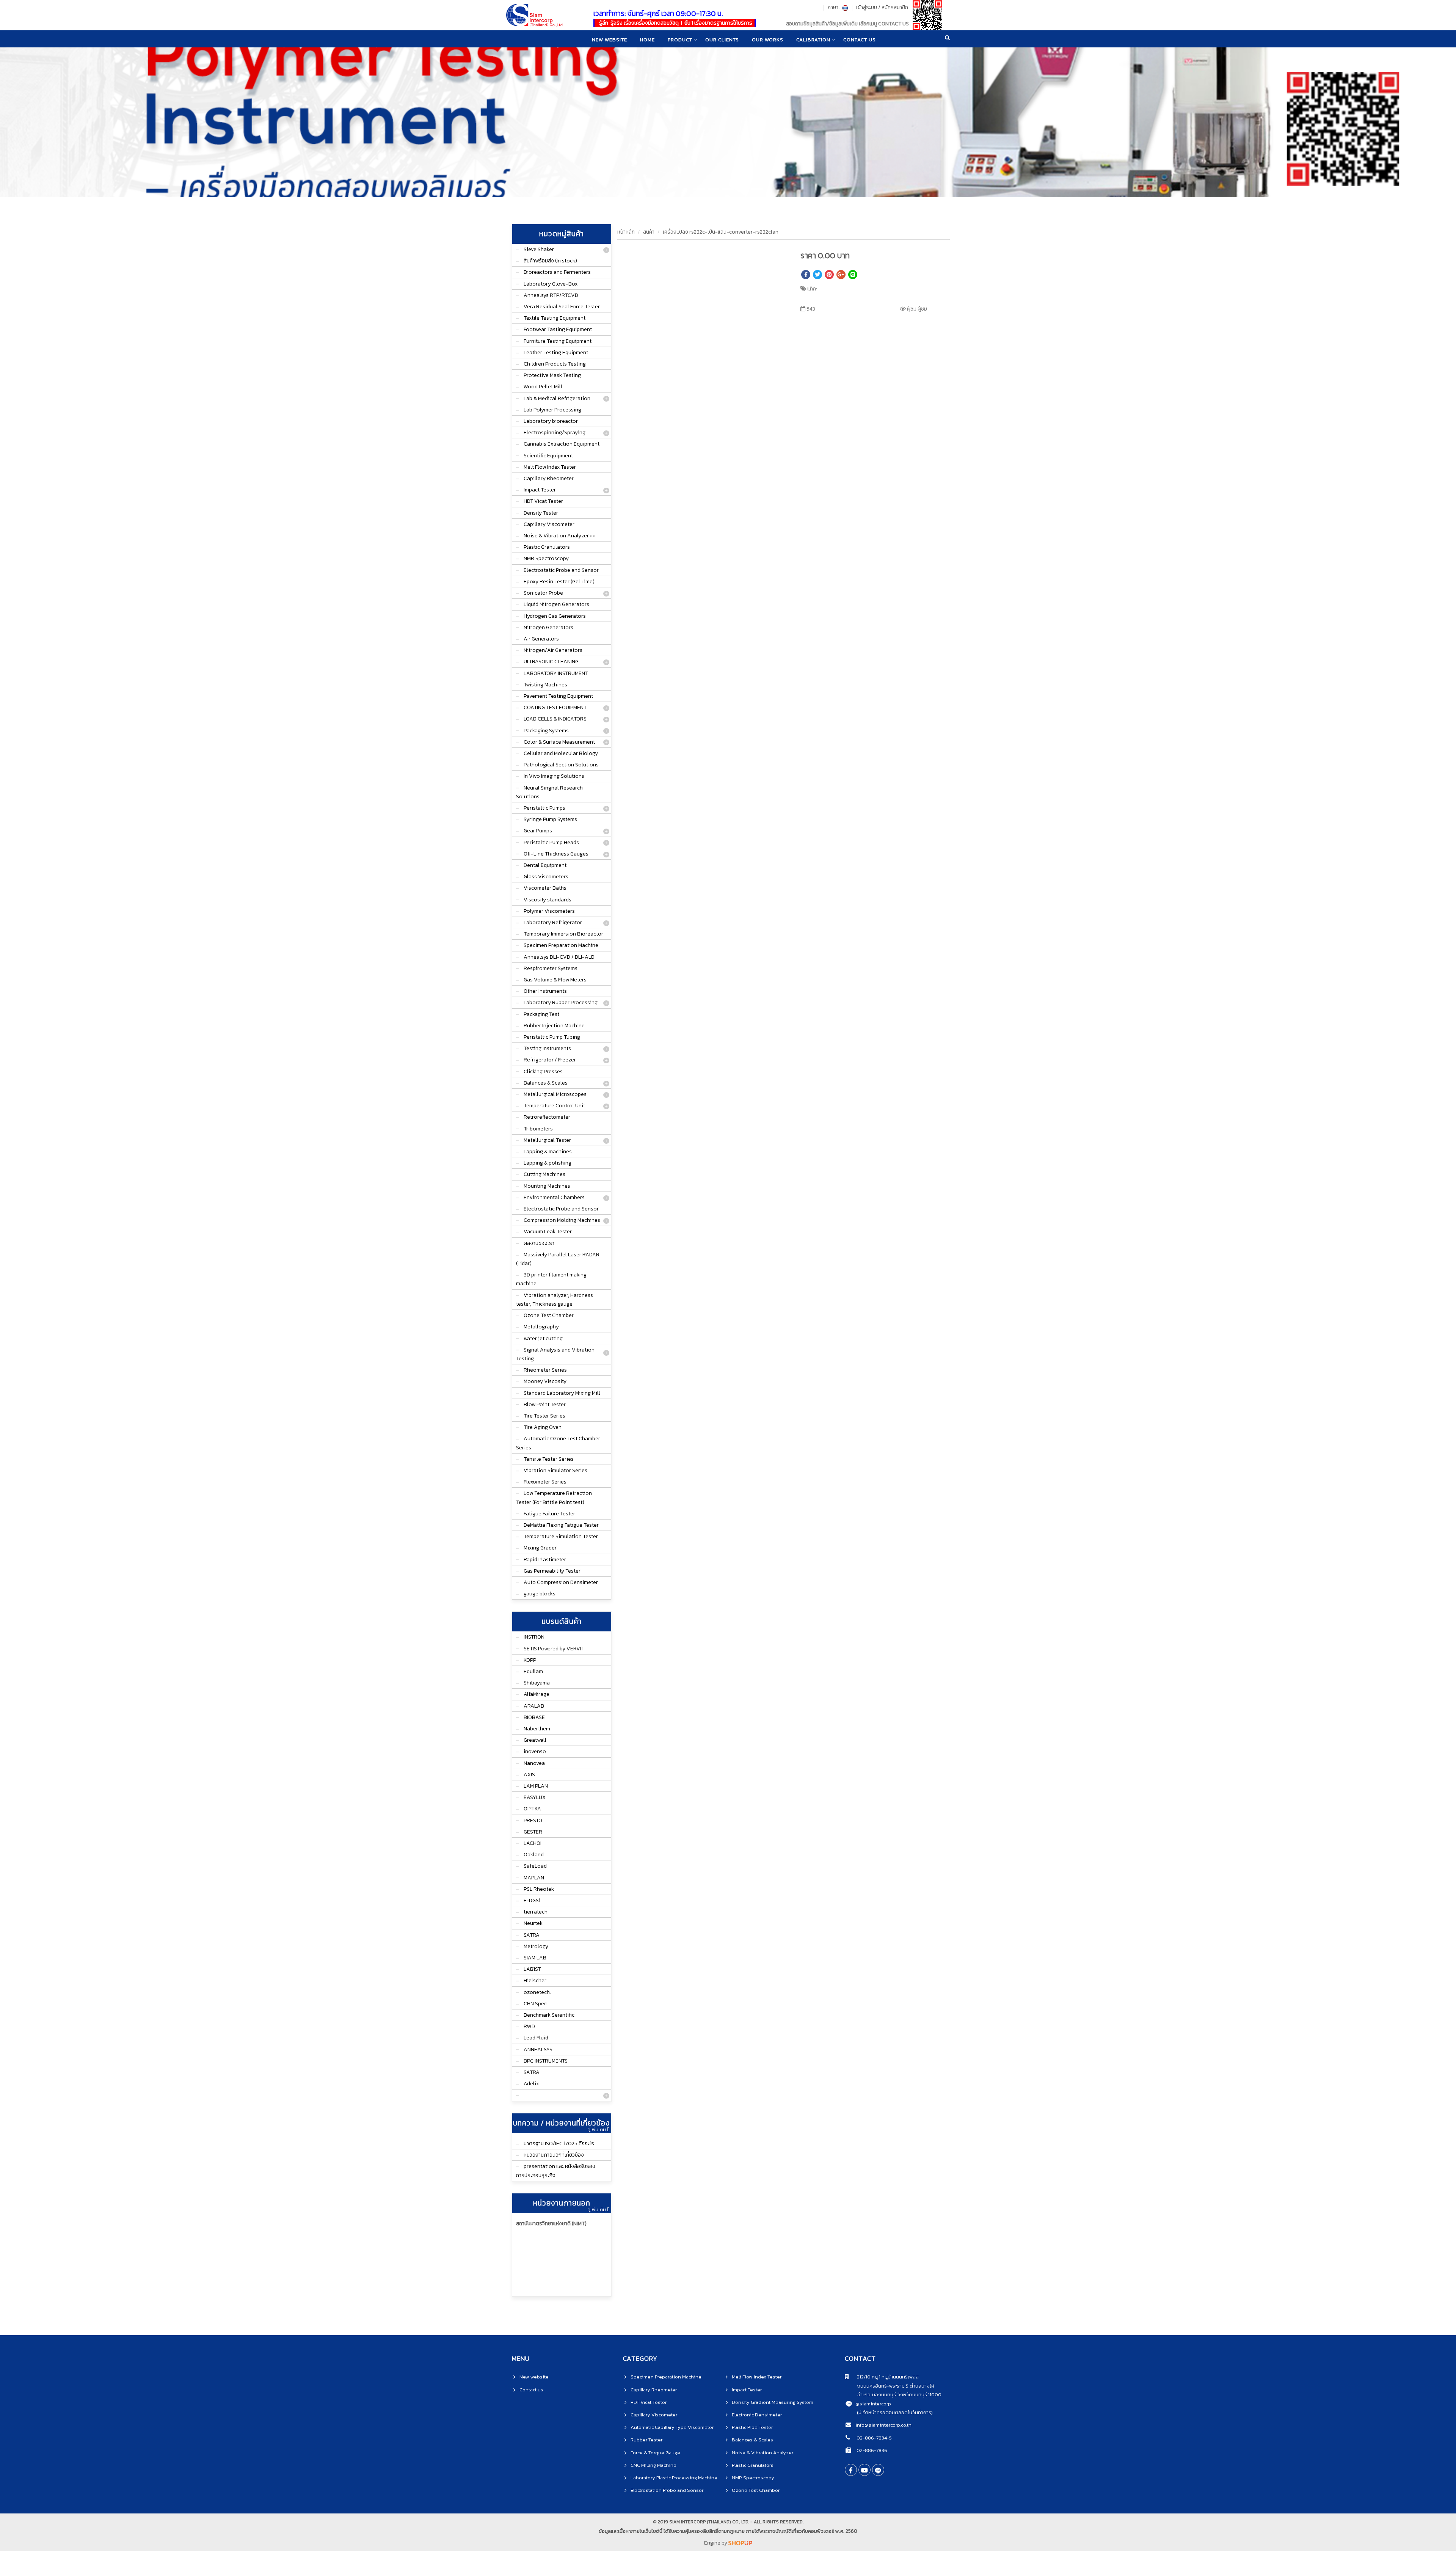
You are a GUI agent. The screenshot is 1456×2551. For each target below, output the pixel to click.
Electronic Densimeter (757, 2415)
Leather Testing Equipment (556, 352)
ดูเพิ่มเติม (597, 2130)
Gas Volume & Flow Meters (555, 980)
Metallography (541, 1327)
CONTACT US (860, 40)
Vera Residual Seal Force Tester (562, 307)
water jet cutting (543, 1338)
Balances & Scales (546, 1083)
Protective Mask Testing (552, 375)
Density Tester (541, 513)
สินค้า (649, 232)
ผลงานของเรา (539, 1243)
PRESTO (533, 1820)
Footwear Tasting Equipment (558, 329)
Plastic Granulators (547, 547)
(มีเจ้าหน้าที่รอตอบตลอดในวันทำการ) (895, 2412)
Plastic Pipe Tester (752, 2427)
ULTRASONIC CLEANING (551, 662)
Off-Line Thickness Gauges (556, 854)
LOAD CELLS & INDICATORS (555, 719)
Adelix (531, 2084)
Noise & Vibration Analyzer (763, 2453)
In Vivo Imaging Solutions (554, 776)
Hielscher (535, 1980)
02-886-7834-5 (874, 2438)
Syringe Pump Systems (550, 819)
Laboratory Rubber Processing (561, 1002)
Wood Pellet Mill (543, 387)
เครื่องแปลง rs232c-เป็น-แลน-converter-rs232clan (721, 232)
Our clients (722, 40)
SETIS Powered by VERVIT (554, 1649)
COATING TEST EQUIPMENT (555, 707)
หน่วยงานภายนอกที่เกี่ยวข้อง (554, 2155)
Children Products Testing (555, 364)
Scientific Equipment (548, 456)
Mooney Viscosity (545, 1381)
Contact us (531, 2390)
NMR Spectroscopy (546, 558)
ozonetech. (537, 1992)
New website (610, 40)
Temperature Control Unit (554, 1106)
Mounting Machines (547, 1186)
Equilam (533, 1671)
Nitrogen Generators (548, 627)
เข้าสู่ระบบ (867, 7)
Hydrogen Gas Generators (555, 616)
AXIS (529, 1775)
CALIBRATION (813, 40)
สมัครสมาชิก (895, 7)
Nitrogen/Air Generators (553, 650)
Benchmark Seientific (549, 2015)
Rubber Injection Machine (554, 1026)
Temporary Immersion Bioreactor (563, 934)
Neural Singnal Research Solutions (549, 792)
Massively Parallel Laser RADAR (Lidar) (558, 1259)
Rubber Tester (646, 2440)
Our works (768, 40)
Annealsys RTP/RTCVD (551, 295)
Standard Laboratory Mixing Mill (562, 1393)
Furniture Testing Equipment (558, 341)
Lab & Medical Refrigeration (557, 398)
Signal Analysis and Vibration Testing (555, 1354)
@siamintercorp (873, 2404)
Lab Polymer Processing (552, 410)
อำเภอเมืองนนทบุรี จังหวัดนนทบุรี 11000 (893, 2395)
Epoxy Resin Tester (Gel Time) (559, 582)
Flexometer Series (545, 1482)
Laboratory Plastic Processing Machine (674, 2478)
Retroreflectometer (547, 1117)
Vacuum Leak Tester (548, 1232)
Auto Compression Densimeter (561, 1582)
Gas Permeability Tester (552, 1571)
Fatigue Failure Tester (549, 1514)
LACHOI (533, 1843)
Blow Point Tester (545, 1404)
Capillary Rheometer (549, 478)
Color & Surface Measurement (559, 742)
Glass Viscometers (546, 877)
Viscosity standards (548, 900)
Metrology (536, 1946)
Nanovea (534, 1763)
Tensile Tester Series (549, 1459)
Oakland (534, 1855)
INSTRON (534, 1637)
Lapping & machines (548, 1151)
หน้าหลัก (626, 232)
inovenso (535, 1751)
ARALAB (534, 1706)
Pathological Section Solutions (561, 765)
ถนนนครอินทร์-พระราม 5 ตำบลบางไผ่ (890, 2386)
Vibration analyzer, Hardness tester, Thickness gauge (555, 1300)
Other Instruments (545, 991)
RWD (529, 2026)
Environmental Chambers (554, 1197)
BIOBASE (534, 1717)
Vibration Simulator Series (555, 1470)
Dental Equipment (545, 865)
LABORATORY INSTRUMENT (556, 673)
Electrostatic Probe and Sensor (561, 570)
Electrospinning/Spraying (555, 432)
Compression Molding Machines (562, 1220)
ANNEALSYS (538, 2049)
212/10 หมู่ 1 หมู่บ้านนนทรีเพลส (884, 2377)
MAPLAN (534, 1878)
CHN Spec (535, 2004)
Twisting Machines (545, 685)
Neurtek (533, 1923)
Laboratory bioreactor (551, 421)
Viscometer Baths (545, 888)
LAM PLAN (536, 1786)
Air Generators (541, 639)
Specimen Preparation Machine (561, 945)
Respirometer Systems (551, 968)
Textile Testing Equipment (555, 318)
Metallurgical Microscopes (555, 1094)
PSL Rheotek (539, 1889)
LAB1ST (532, 1969)
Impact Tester (540, 490)
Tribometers (538, 1129)
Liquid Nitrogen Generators (556, 604)
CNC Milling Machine (653, 2465)
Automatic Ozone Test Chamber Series (558, 1443)
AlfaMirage (537, 1694)
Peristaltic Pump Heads (551, 842)
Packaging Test (541, 1014)
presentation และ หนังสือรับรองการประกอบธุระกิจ (556, 2171)
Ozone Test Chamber (549, 1315)
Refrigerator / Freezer (550, 1060)
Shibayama (537, 1683)
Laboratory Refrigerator (553, 922)
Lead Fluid (536, 2038)
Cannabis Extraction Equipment (562, 444)
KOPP (530, 1660)
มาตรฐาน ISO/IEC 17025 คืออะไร (559, 2144)
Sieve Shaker (539, 249)
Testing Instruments (547, 1048)
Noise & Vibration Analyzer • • (559, 536)
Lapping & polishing (548, 1163)
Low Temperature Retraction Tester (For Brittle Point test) (554, 1498)
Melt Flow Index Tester (550, 467)
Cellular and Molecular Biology (561, 753)
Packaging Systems (546, 731)
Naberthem (537, 1729)
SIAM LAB (535, 1958)
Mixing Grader (540, 1548)
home (647, 40)
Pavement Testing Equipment (558, 696)
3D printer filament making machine (551, 1279)
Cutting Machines (544, 1174)
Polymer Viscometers (549, 911)
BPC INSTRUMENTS (546, 2061)
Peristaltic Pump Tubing (552, 1037)
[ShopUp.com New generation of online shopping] (740, 2543)
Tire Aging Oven (543, 1427)
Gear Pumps (538, 831)
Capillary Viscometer (549, 524)
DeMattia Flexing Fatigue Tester (561, 1525)
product (680, 40)
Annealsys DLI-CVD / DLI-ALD (559, 957)
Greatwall (535, 1740)
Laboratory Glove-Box (551, 284)
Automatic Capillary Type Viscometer (672, 2427)
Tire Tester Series (544, 1416)
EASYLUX (535, 1797)
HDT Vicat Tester (543, 501)
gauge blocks (540, 1594)
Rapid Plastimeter (545, 1560)
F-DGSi (532, 1900)
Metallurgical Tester (547, 1140)
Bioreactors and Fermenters (557, 272)
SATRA (532, 1935)
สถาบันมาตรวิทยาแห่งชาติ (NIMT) (551, 2224)
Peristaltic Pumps (544, 808)
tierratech (536, 1912)
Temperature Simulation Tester (561, 1536)
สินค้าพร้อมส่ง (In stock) (550, 261)
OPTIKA (532, 1809)
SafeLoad (535, 1866)
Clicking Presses (543, 1071)
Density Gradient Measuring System (773, 2402)
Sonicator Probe (543, 593)
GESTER (533, 1832)
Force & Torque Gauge (655, 2453)
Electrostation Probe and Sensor (667, 2490)
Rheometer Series (545, 1370)
